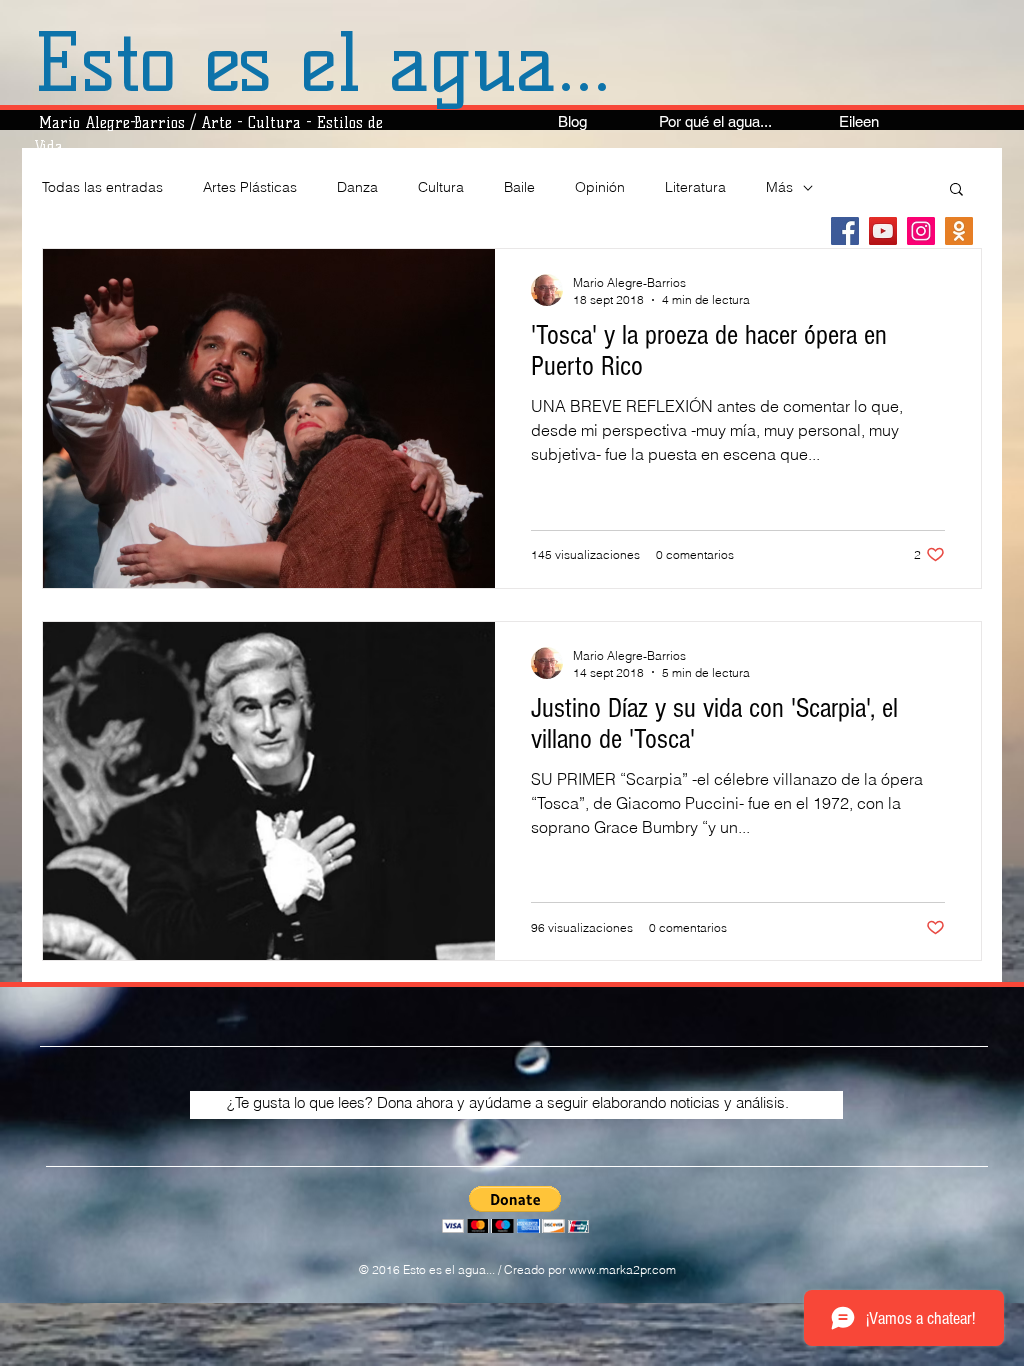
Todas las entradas (102, 187)
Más (779, 187)
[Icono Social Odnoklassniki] (959, 231)
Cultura (441, 187)
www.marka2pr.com (622, 1269)
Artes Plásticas (250, 187)
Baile (519, 187)
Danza (357, 187)
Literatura (695, 187)
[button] (956, 190)
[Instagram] (921, 231)
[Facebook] (845, 231)
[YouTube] (883, 231)
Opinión (600, 187)
